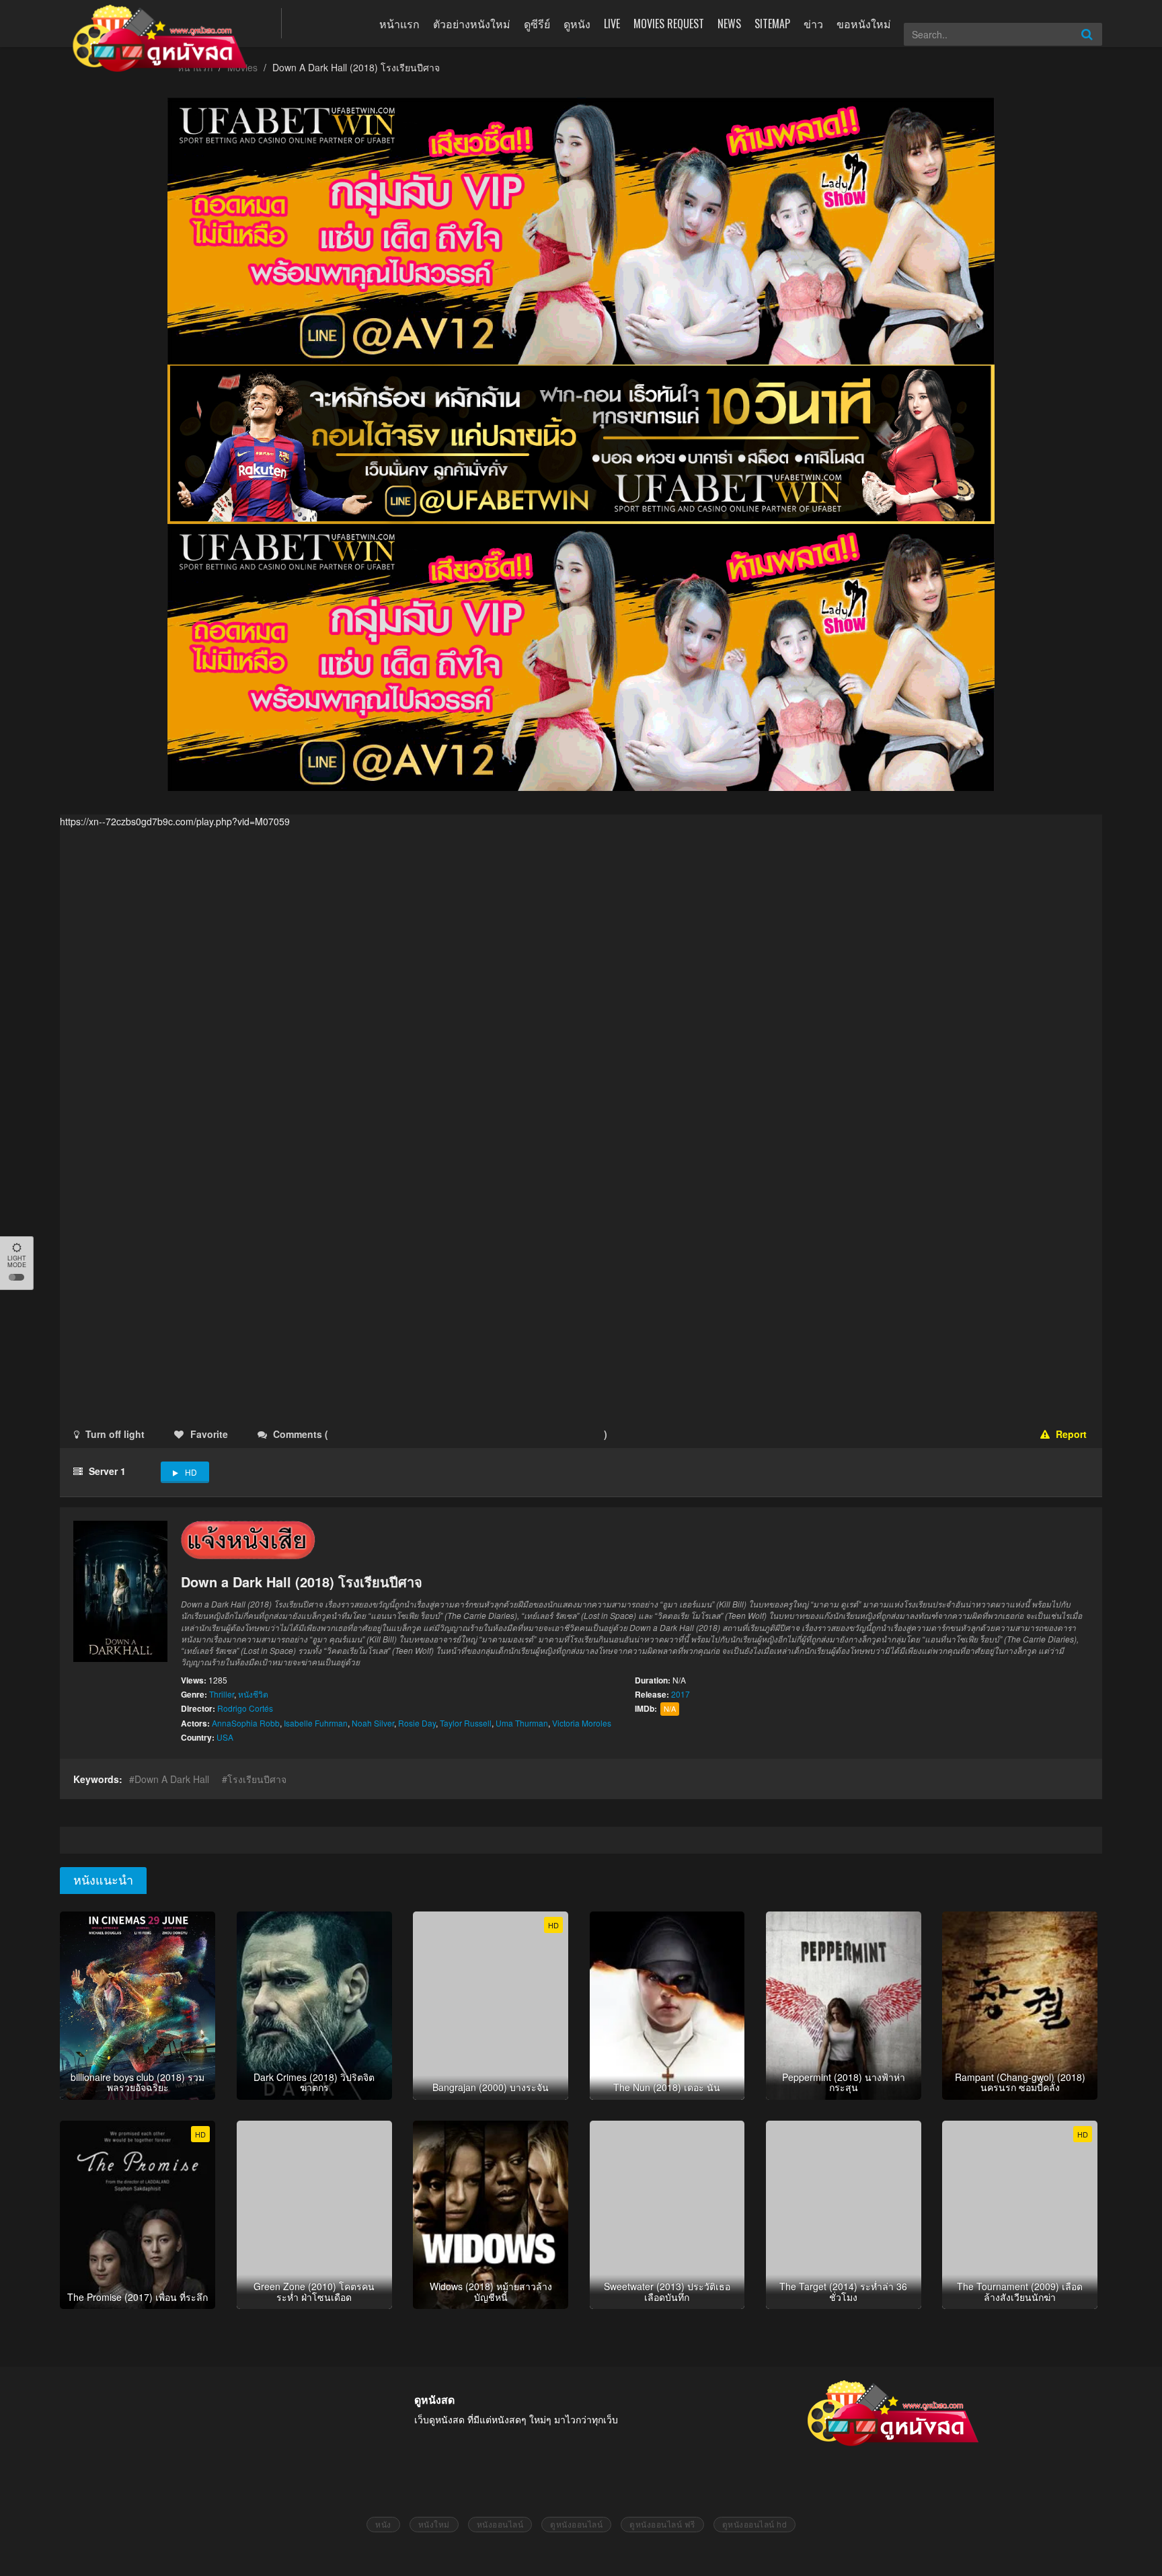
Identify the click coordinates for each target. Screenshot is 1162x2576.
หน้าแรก (399, 24)
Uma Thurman (522, 1723)
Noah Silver (373, 1723)
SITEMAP (772, 24)
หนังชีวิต (253, 1694)
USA (225, 1737)
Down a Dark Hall (172, 1779)
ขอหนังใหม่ (864, 24)
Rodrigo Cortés (245, 1708)
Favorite (209, 1434)
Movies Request (669, 24)
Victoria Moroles (582, 1723)
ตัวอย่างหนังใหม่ (472, 24)
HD (191, 1472)
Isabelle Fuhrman (316, 1723)
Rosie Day (417, 1723)
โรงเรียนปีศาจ (257, 1779)
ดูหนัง (577, 24)
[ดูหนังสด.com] (161, 38)
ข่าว (813, 24)
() (410, 1434)
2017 (681, 1694)
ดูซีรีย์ (537, 24)
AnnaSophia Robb (246, 1723)
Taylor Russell (466, 1723)
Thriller (222, 1694)
